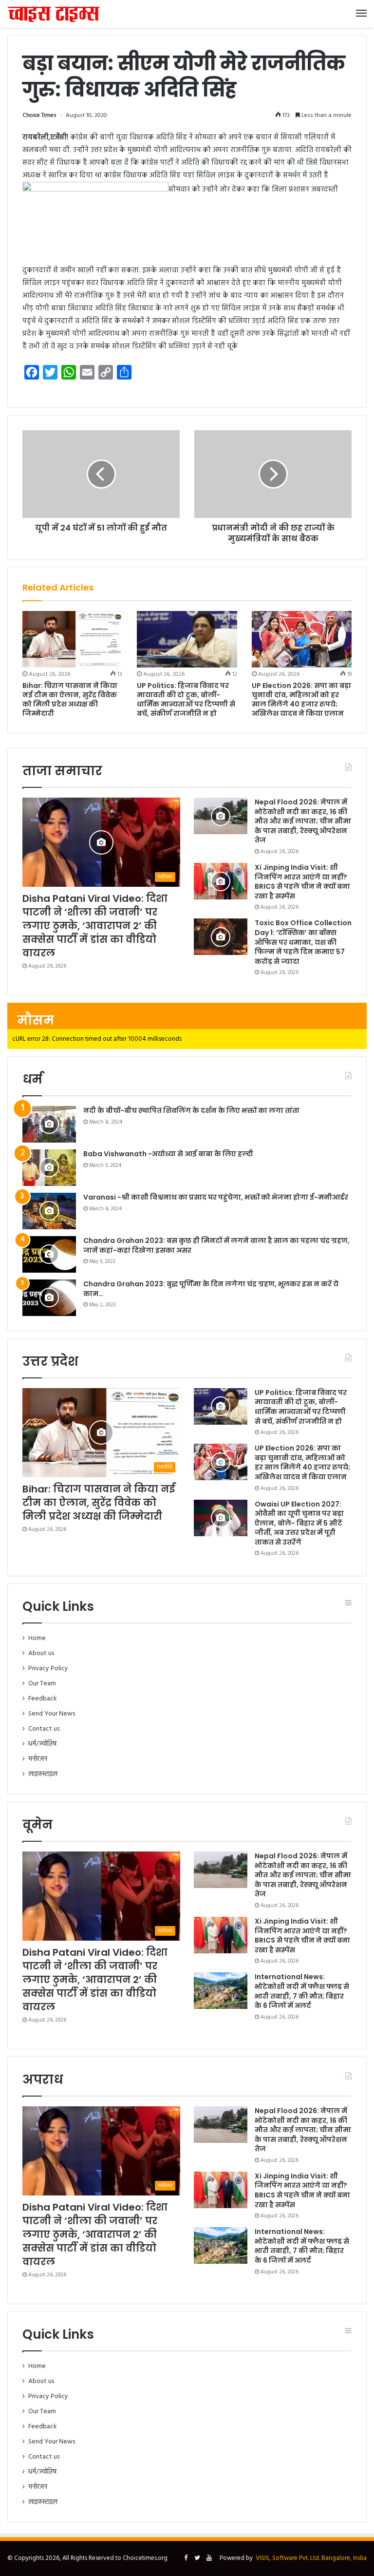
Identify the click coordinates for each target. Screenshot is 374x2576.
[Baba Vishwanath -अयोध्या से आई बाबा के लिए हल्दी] (49, 1168)
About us (41, 1653)
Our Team (42, 1684)
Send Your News (52, 1714)
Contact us (44, 1729)
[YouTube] (209, 2558)
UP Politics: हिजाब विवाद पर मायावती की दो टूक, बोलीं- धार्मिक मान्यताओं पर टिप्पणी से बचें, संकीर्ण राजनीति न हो (186, 699)
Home (37, 1638)
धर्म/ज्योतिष (42, 1744)
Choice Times (39, 115)
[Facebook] (186, 2558)
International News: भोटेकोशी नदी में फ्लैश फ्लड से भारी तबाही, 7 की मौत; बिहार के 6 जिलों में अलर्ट (302, 1991)
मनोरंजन (38, 1759)
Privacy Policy (48, 1669)
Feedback (42, 1699)
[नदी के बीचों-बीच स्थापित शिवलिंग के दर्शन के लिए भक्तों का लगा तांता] (49, 1124)
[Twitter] (197, 2558)
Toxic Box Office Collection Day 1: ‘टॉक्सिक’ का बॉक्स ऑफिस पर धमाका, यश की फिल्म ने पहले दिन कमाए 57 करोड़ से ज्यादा (303, 942)
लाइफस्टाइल (43, 1774)
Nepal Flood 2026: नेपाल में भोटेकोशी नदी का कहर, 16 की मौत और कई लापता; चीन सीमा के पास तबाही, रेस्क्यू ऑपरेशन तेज (303, 821)
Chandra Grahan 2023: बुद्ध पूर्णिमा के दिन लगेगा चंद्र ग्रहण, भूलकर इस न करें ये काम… (211, 1289)
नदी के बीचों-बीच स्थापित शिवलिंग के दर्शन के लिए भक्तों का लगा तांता (191, 1110)
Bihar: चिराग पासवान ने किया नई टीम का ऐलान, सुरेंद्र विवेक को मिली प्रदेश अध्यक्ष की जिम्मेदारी (70, 699)
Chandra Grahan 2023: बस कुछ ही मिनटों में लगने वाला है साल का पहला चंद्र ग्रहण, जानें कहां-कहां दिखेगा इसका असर (216, 1245)
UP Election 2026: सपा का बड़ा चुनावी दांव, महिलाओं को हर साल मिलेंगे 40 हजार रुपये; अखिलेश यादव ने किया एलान (301, 699)
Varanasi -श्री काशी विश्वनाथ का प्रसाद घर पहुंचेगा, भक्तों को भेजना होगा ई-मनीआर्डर (216, 1197)
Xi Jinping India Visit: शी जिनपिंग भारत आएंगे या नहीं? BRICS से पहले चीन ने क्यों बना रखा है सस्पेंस (302, 882)
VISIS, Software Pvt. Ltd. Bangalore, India (311, 2558)
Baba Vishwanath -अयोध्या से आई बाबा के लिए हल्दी (168, 1154)
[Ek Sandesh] (54, 14)
